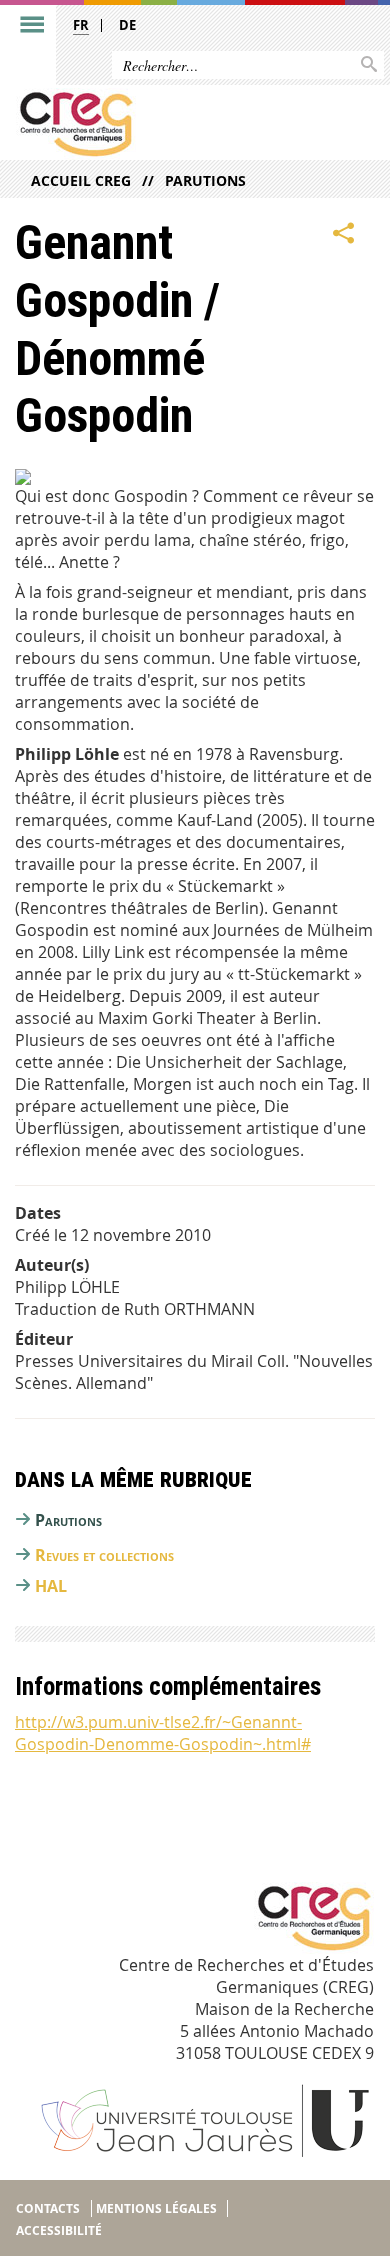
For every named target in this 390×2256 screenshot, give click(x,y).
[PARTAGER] (344, 233)
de (127, 25)
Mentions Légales (156, 2208)
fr (81, 25)
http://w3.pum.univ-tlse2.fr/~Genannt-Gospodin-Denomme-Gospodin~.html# (163, 1733)
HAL (51, 1586)
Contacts (48, 2208)
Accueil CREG (81, 180)
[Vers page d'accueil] (156, 124)
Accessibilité (59, 2230)
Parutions (205, 180)
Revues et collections (104, 1555)
